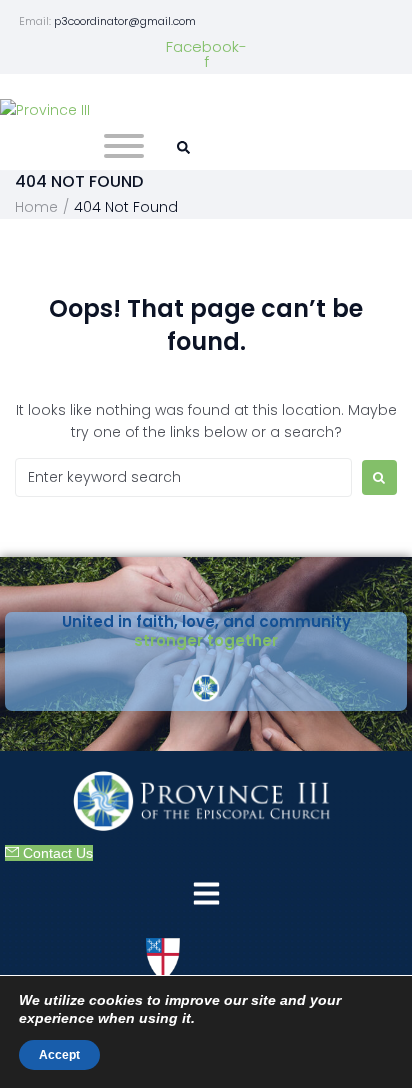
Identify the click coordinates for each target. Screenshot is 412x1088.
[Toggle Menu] (124, 146)
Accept (59, 1055)
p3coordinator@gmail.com (125, 21)
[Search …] (180, 148)
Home (36, 207)
